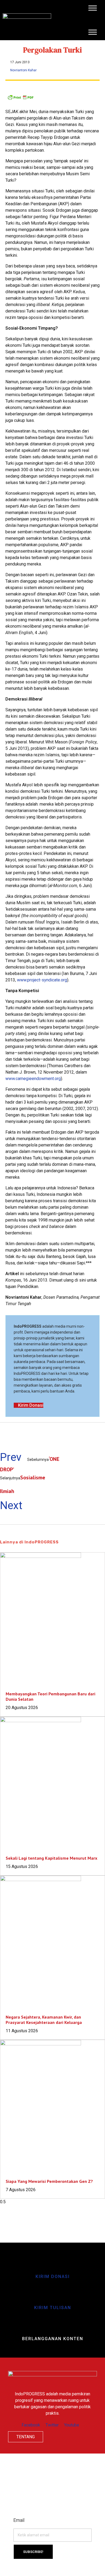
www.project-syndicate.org (42, 980)
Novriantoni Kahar (23, 70)
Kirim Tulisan (53, 2308)
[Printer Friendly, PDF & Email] (52, 97)
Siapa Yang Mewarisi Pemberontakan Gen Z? (49, 2181)
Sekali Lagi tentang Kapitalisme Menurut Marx (51, 1858)
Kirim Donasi (53, 2277)
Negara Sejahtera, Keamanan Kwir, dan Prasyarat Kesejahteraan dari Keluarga (44, 2020)
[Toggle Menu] (93, 8)
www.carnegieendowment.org (33, 1079)
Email (19, 2520)
